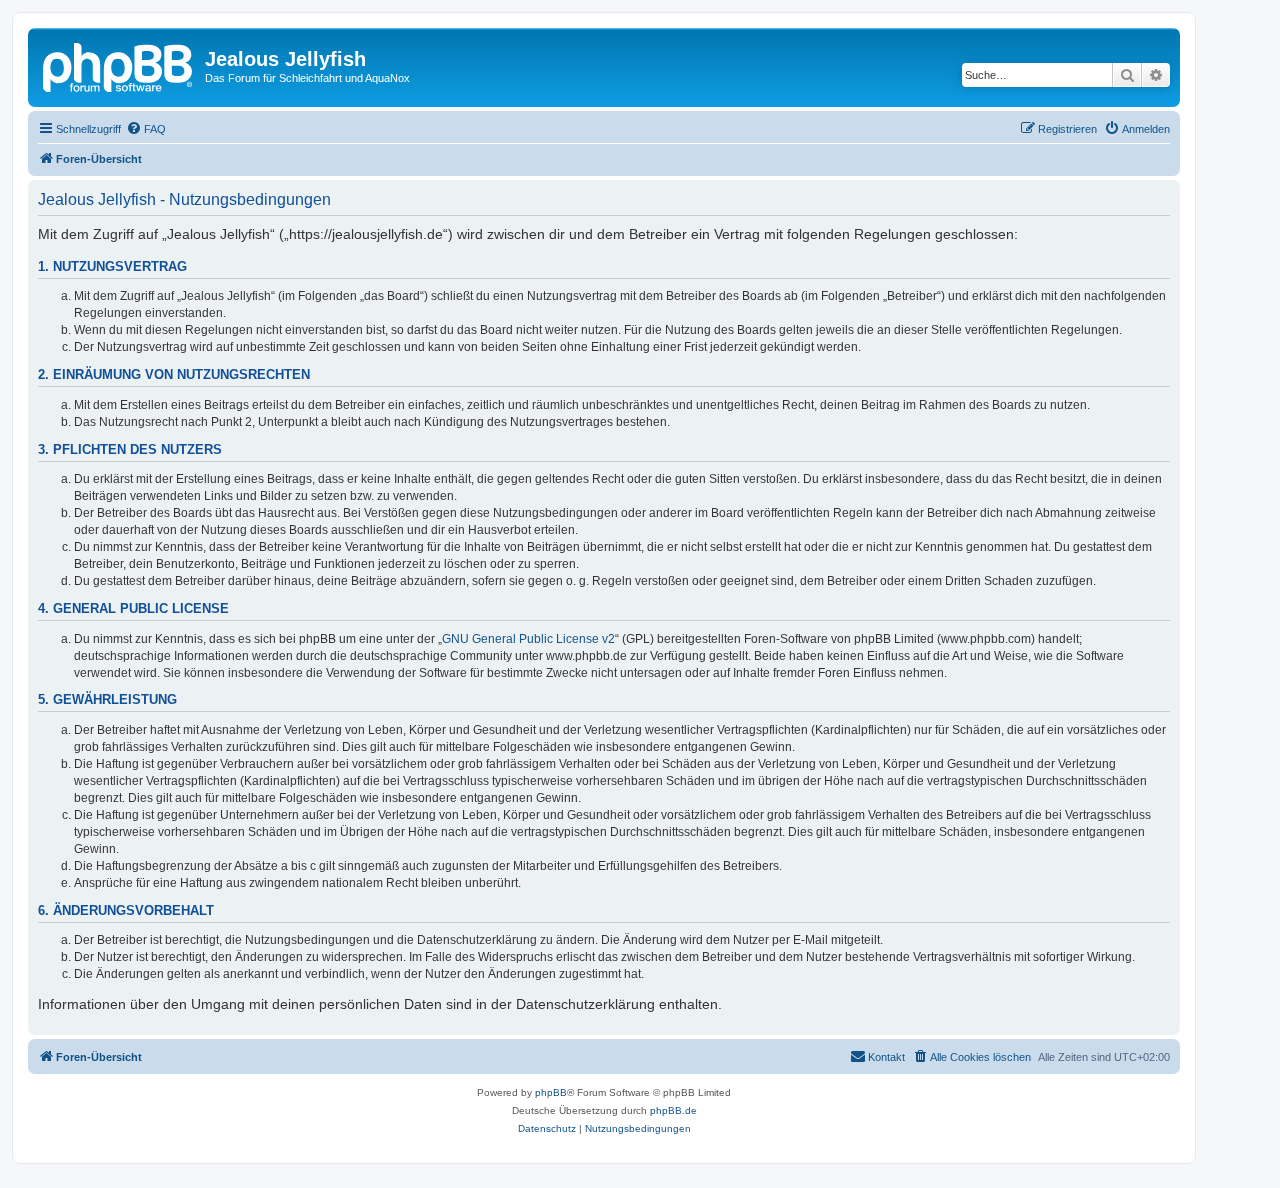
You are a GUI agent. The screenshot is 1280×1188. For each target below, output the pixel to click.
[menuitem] (146, 129)
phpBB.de (673, 1110)
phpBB (551, 1092)
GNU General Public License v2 (528, 639)
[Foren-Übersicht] (119, 65)
